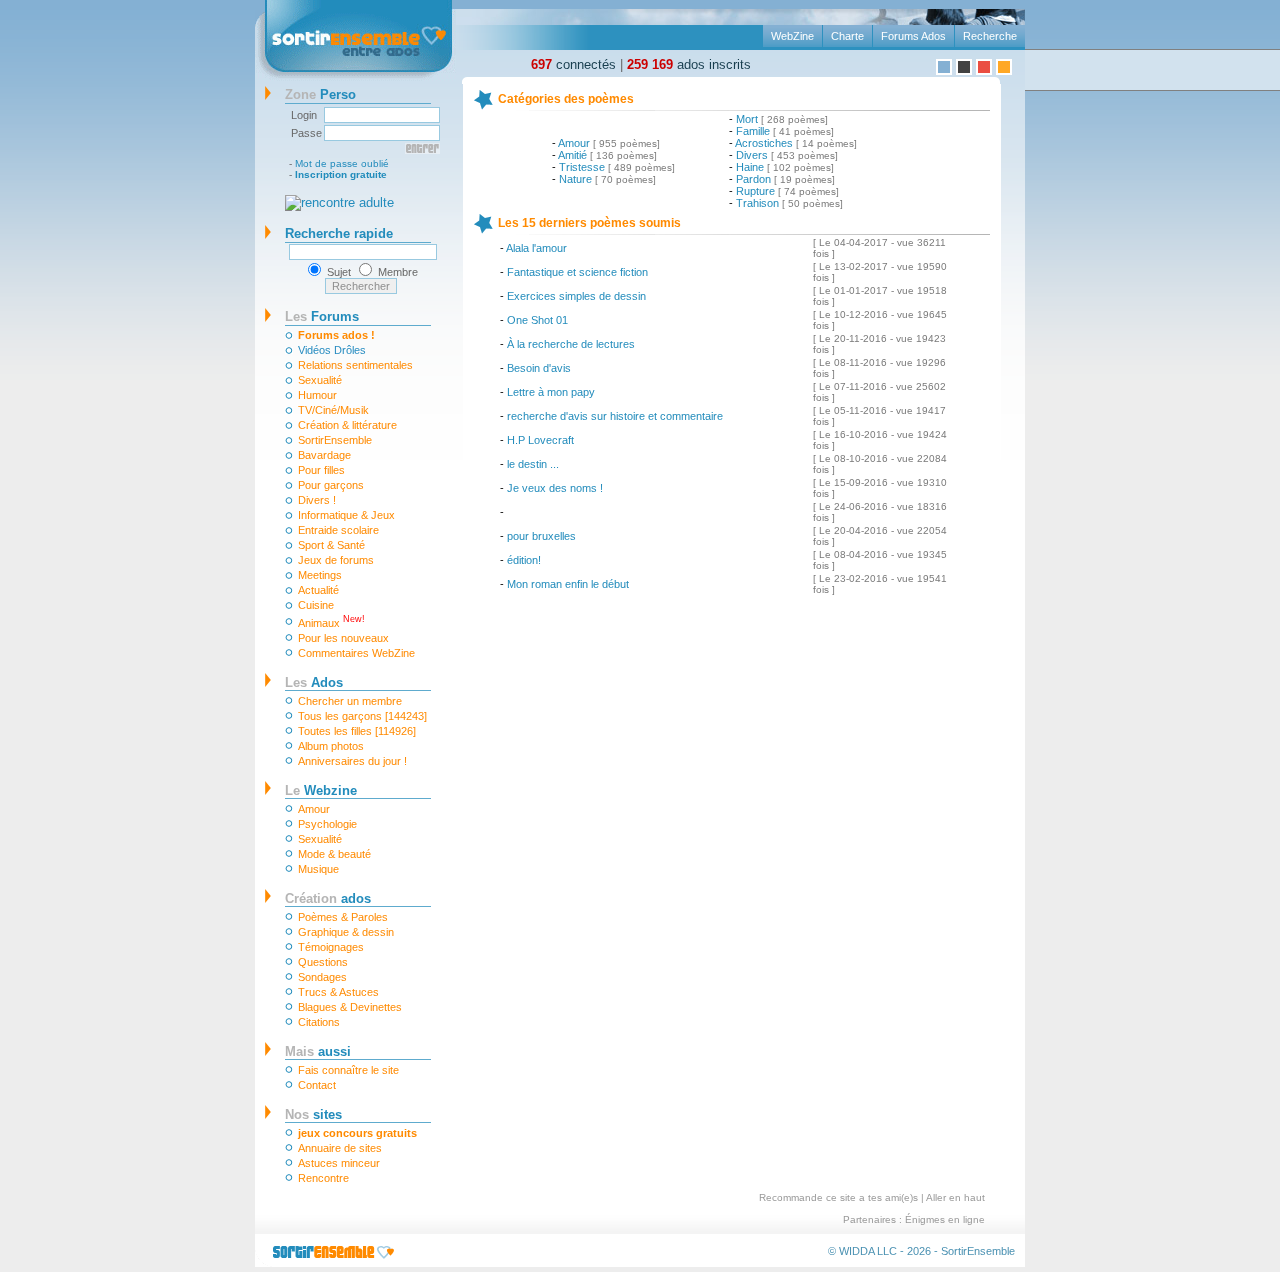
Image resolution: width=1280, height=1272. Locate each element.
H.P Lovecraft (540, 440)
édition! (524, 560)
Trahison (757, 203)
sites (313, 1114)
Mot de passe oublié (342, 163)
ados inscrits (689, 64)
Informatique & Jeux (346, 515)
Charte (847, 36)
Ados (314, 682)
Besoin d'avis (539, 368)
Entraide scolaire (338, 530)
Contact (317, 1085)
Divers (752, 155)
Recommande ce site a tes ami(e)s (838, 1197)
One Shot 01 (537, 320)
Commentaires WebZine (356, 653)
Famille (753, 131)
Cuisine (316, 605)
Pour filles (321, 470)
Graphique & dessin (346, 932)
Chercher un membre (350, 701)
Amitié (572, 155)
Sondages (322, 977)
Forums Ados (913, 36)
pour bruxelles (541, 536)
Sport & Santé (331, 545)
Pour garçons (331, 485)
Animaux (331, 621)
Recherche (990, 36)
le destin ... (533, 464)
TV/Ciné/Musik (333, 410)
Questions (323, 962)
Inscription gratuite (341, 174)
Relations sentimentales (355, 365)
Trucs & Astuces (338, 992)
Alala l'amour (536, 248)
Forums (322, 316)
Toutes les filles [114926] (357, 731)
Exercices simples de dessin (576, 296)
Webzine (321, 790)
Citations (319, 1022)
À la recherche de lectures (571, 344)
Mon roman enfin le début (568, 584)
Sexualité (320, 380)
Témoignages (331, 947)
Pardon (753, 179)
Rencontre (323, 1178)
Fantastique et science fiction (577, 272)
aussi (318, 1051)
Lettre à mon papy (551, 392)
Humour (317, 395)
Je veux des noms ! (555, 488)
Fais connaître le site (348, 1070)
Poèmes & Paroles (343, 917)
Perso (320, 94)
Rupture (755, 191)
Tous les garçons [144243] (362, 716)
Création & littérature (347, 425)
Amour (314, 809)
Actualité (318, 590)
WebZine (792, 36)
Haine (750, 167)
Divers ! (317, 500)
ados (328, 898)
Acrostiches (764, 143)
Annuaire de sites (340, 1148)
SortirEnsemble (335, 440)
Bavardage (324, 455)
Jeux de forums (336, 560)
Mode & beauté (334, 854)
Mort (747, 119)
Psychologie (327, 824)
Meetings (320, 575)
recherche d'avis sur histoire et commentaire (615, 416)
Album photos (331, 746)
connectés (573, 64)
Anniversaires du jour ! (352, 761)
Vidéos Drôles (332, 350)
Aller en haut (955, 1197)
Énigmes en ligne (945, 1219)
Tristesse (582, 167)
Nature (575, 179)
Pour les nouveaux (343, 638)
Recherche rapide (339, 233)
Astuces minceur (339, 1163)
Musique (318, 869)
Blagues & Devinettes (350, 1007)
